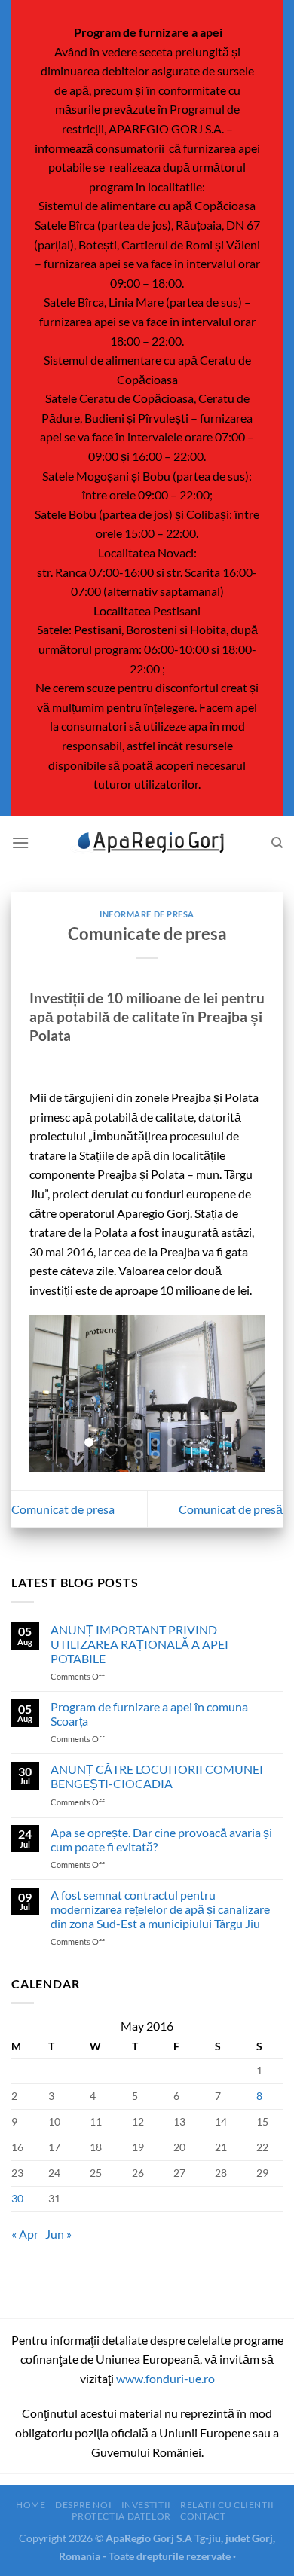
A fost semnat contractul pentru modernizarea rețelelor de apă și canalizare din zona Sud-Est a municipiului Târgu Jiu (160, 1909)
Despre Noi (83, 2505)
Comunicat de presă (231, 1509)
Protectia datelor (121, 2516)
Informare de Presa (147, 914)
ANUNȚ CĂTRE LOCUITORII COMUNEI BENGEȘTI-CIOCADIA (157, 1776)
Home (31, 2505)
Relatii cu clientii (227, 2505)
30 (17, 2198)
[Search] (277, 843)
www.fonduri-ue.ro (165, 2378)
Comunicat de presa (63, 1509)
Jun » (58, 2234)
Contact (203, 2516)
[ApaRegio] (147, 842)
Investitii (146, 2505)
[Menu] (20, 842)
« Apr (25, 2234)
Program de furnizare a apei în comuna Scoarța (149, 1714)
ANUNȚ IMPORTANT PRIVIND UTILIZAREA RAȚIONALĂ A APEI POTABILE (139, 1644)
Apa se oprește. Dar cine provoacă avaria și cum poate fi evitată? (161, 1839)
